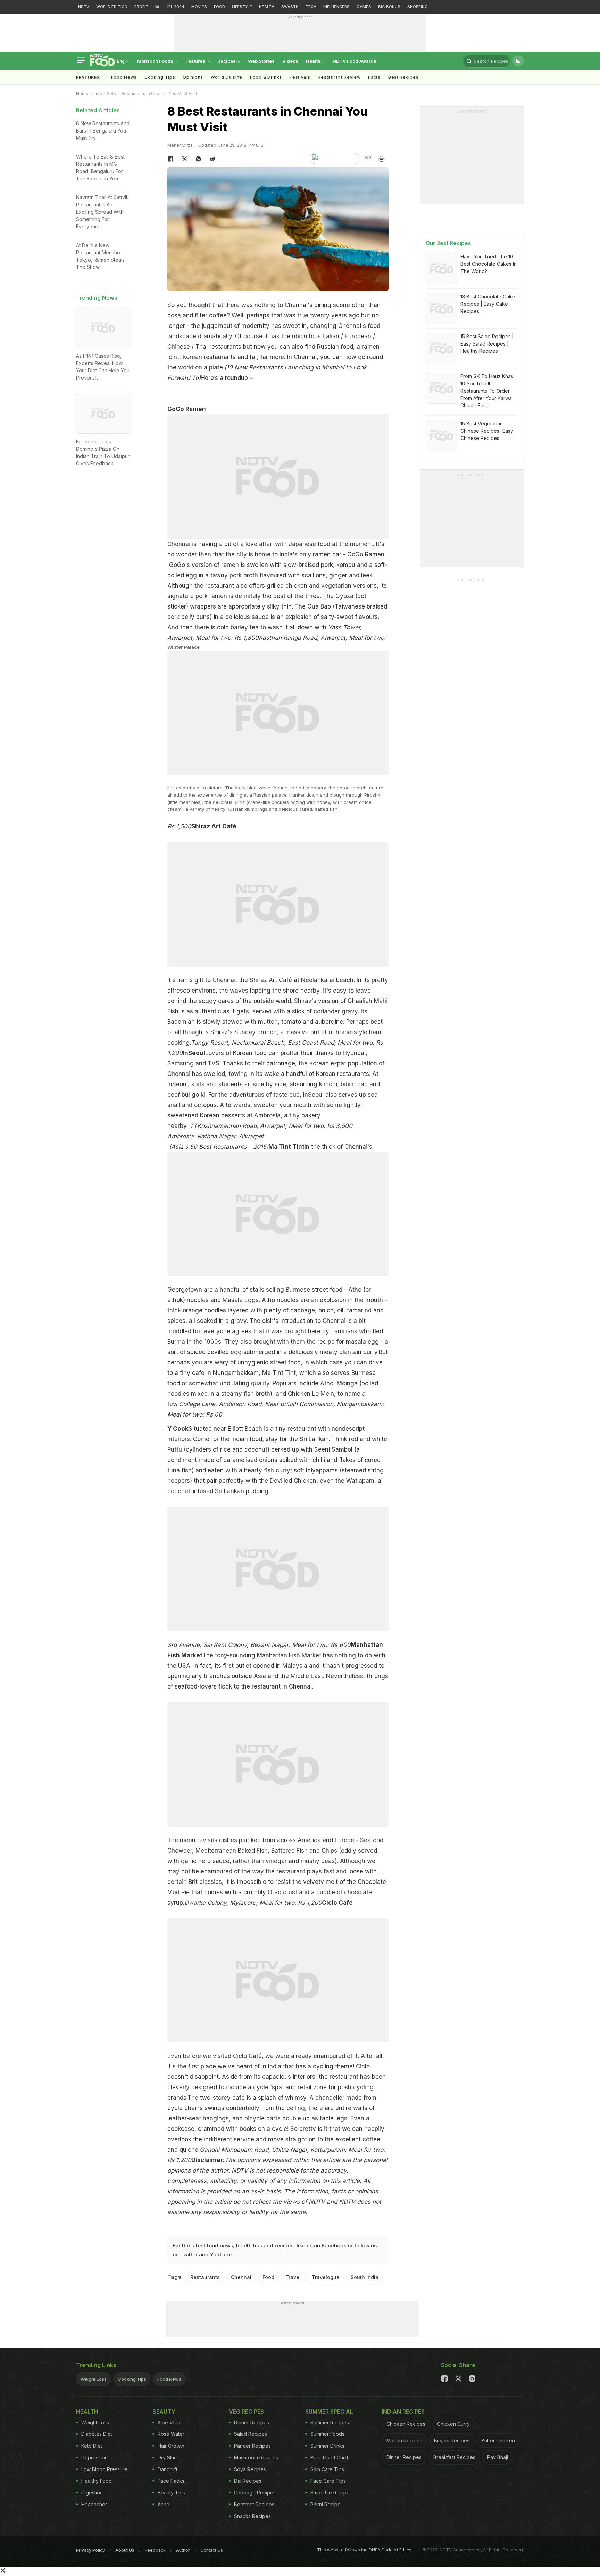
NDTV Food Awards (355, 61)
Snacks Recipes (252, 2516)
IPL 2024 (176, 7)
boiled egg (182, 575)
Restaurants (205, 2277)
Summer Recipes (330, 2422)
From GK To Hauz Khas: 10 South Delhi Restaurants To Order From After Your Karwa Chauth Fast (487, 391)
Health (314, 61)
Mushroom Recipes (256, 2458)
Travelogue (326, 2277)
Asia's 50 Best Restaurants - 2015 (219, 1147)
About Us (125, 2550)
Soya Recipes (250, 2469)
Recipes (227, 61)
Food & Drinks (266, 77)
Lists (97, 93)
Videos (290, 61)
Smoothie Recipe (330, 2493)
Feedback (155, 2550)
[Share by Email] (368, 159)
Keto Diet (92, 2446)
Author (183, 2550)
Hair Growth (171, 2446)
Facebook (334, 2246)
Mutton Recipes (404, 2441)
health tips (249, 2246)
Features (196, 61)
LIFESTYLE (242, 7)
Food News (124, 77)
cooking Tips (160, 77)
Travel (293, 2277)
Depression (94, 2458)
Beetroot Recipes (254, 2504)
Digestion (92, 2493)
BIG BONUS (389, 7)
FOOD (219, 7)
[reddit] (212, 159)
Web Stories (261, 61)
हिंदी (158, 7)
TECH (311, 7)
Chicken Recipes (406, 2424)
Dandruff (168, 2469)
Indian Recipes (403, 2412)
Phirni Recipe (326, 2504)
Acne (164, 2504)
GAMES (364, 7)
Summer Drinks (327, 2446)
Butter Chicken (498, 2441)
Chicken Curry (453, 2424)
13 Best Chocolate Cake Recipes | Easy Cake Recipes (488, 304)
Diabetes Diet (97, 2434)
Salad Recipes (251, 2434)
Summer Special (329, 2412)
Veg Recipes (246, 2412)
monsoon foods (156, 61)
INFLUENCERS (336, 7)
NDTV (84, 7)
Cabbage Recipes (255, 2493)
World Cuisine (227, 77)
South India (365, 2277)
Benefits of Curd (329, 2458)
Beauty (164, 2412)
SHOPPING (418, 7)
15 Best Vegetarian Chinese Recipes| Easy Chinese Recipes (487, 431)
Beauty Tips (171, 2493)
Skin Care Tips (327, 2469)
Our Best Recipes (448, 243)
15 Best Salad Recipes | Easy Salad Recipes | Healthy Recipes (487, 344)
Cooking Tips (132, 2379)
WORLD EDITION (112, 7)
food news (220, 2246)
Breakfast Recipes (454, 2457)
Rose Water (171, 2434)
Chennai (241, 2277)
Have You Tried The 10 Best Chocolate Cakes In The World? (489, 264)
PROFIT (141, 7)
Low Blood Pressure (104, 2469)
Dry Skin (167, 2458)
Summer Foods (327, 2434)
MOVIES (199, 7)
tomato (291, 1022)
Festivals (300, 77)
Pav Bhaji (498, 2457)
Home (82, 93)
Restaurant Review (339, 77)
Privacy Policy (90, 2550)
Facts (374, 77)
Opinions (193, 77)
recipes (284, 2246)
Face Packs (171, 2481)
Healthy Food (97, 2481)
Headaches (94, 2504)
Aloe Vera (169, 2422)
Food (268, 2277)
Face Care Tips (328, 2481)
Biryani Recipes (452, 2441)
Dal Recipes (248, 2481)
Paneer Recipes (252, 2446)
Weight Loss (94, 2379)
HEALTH (267, 7)
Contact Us (212, 2550)
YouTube (221, 2255)
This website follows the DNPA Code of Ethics (364, 2550)
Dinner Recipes (252, 2422)
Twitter (189, 2255)
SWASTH (290, 7)
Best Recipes (403, 77)
